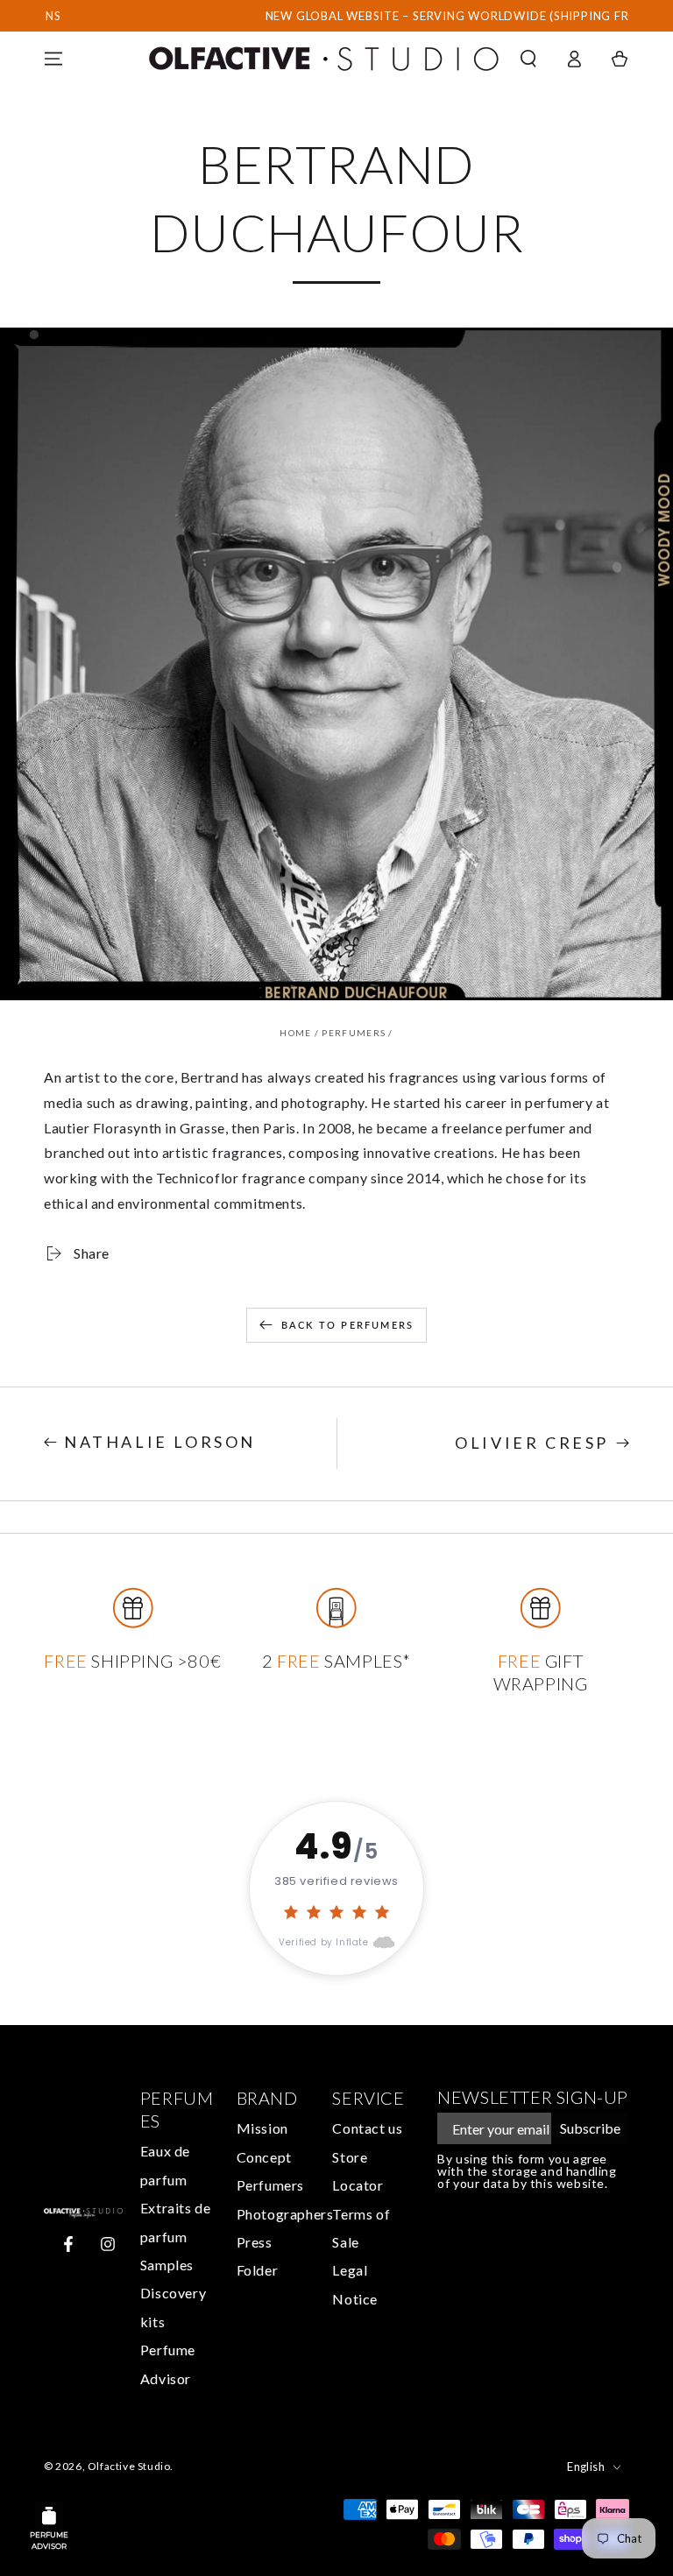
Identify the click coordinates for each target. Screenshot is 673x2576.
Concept (264, 2157)
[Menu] (53, 59)
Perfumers (354, 1033)
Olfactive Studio (129, 2466)
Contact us (367, 2128)
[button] (528, 59)
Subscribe (590, 2128)
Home (295, 1033)
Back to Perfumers (347, 1325)
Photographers (285, 2214)
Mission (262, 2128)
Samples (167, 2265)
